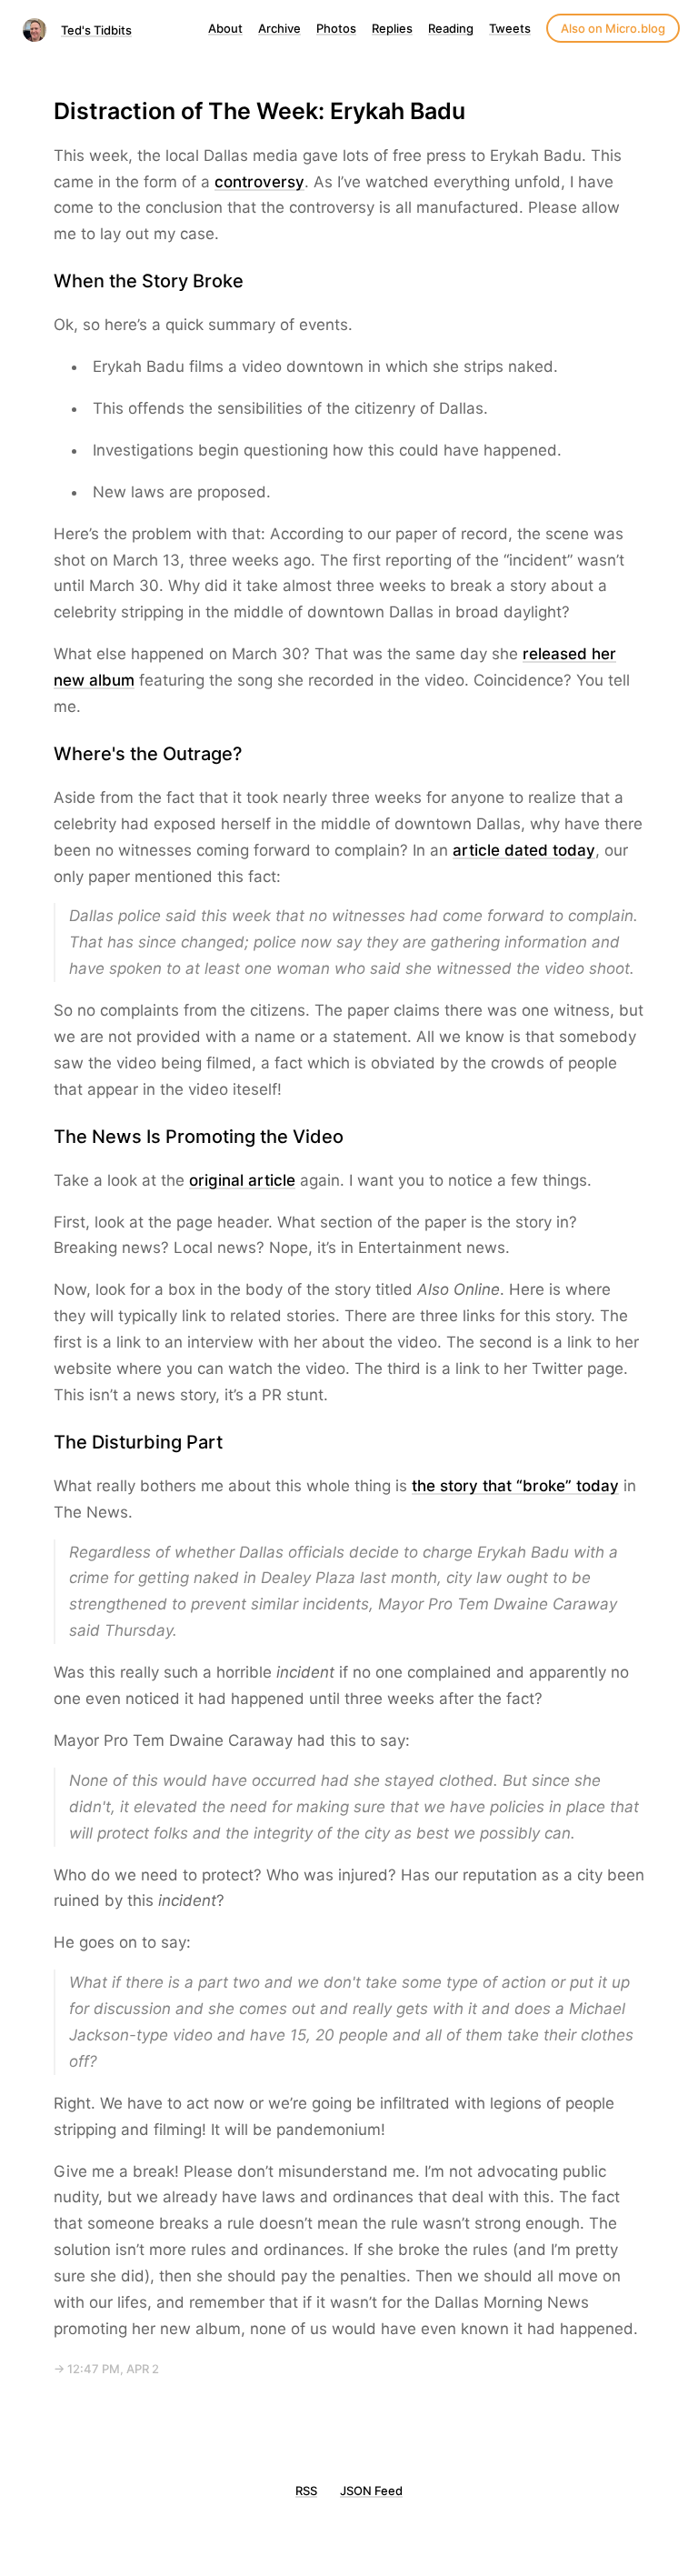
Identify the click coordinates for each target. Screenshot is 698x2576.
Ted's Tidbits (96, 30)
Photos (336, 28)
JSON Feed (371, 2491)
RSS (306, 2491)
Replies (392, 28)
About (225, 28)
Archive (279, 28)
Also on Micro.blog (613, 28)
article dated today (524, 850)
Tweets (510, 28)
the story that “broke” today (515, 1486)
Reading (451, 28)
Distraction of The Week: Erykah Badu (259, 111)
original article (242, 1180)
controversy (259, 182)
